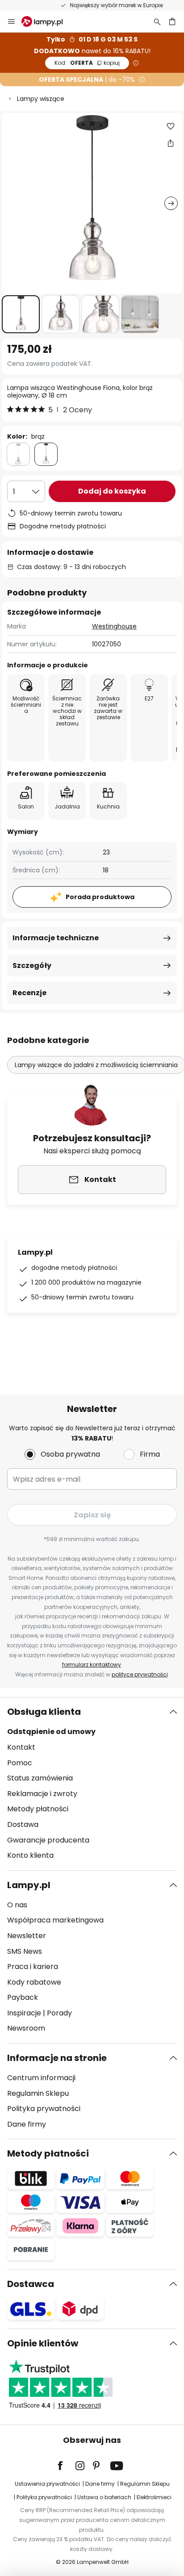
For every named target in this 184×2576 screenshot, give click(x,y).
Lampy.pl (29, 1885)
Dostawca (31, 2284)
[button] (21, 314)
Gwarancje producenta (48, 1840)
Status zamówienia (40, 1778)
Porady (59, 2013)
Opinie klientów (43, 2343)
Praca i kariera (33, 1967)
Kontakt (21, 1747)
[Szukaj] (157, 21)
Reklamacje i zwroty (42, 1794)
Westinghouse (114, 626)
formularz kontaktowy (92, 1665)
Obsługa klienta (44, 1712)
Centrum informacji (41, 2078)
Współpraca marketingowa (55, 1920)
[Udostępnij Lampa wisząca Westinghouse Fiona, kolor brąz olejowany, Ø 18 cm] (171, 143)
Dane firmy (27, 2124)
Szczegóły (32, 965)
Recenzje (29, 993)
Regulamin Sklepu (38, 2093)
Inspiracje (24, 2013)
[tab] (92, 1784)
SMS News (25, 1951)
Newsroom (26, 2028)
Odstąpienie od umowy (51, 1732)
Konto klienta (30, 1855)
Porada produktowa (100, 897)
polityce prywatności (140, 1674)
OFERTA (87, 63)
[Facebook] (66, 2466)
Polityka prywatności (44, 2109)
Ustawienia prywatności (47, 2484)
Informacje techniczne (56, 938)
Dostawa (23, 1824)
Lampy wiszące (41, 99)
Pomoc (20, 1763)
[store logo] (47, 21)
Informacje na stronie (57, 2058)
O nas (17, 1905)
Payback (23, 1997)
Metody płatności (38, 1809)
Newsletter (27, 1936)
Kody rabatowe (34, 1982)
